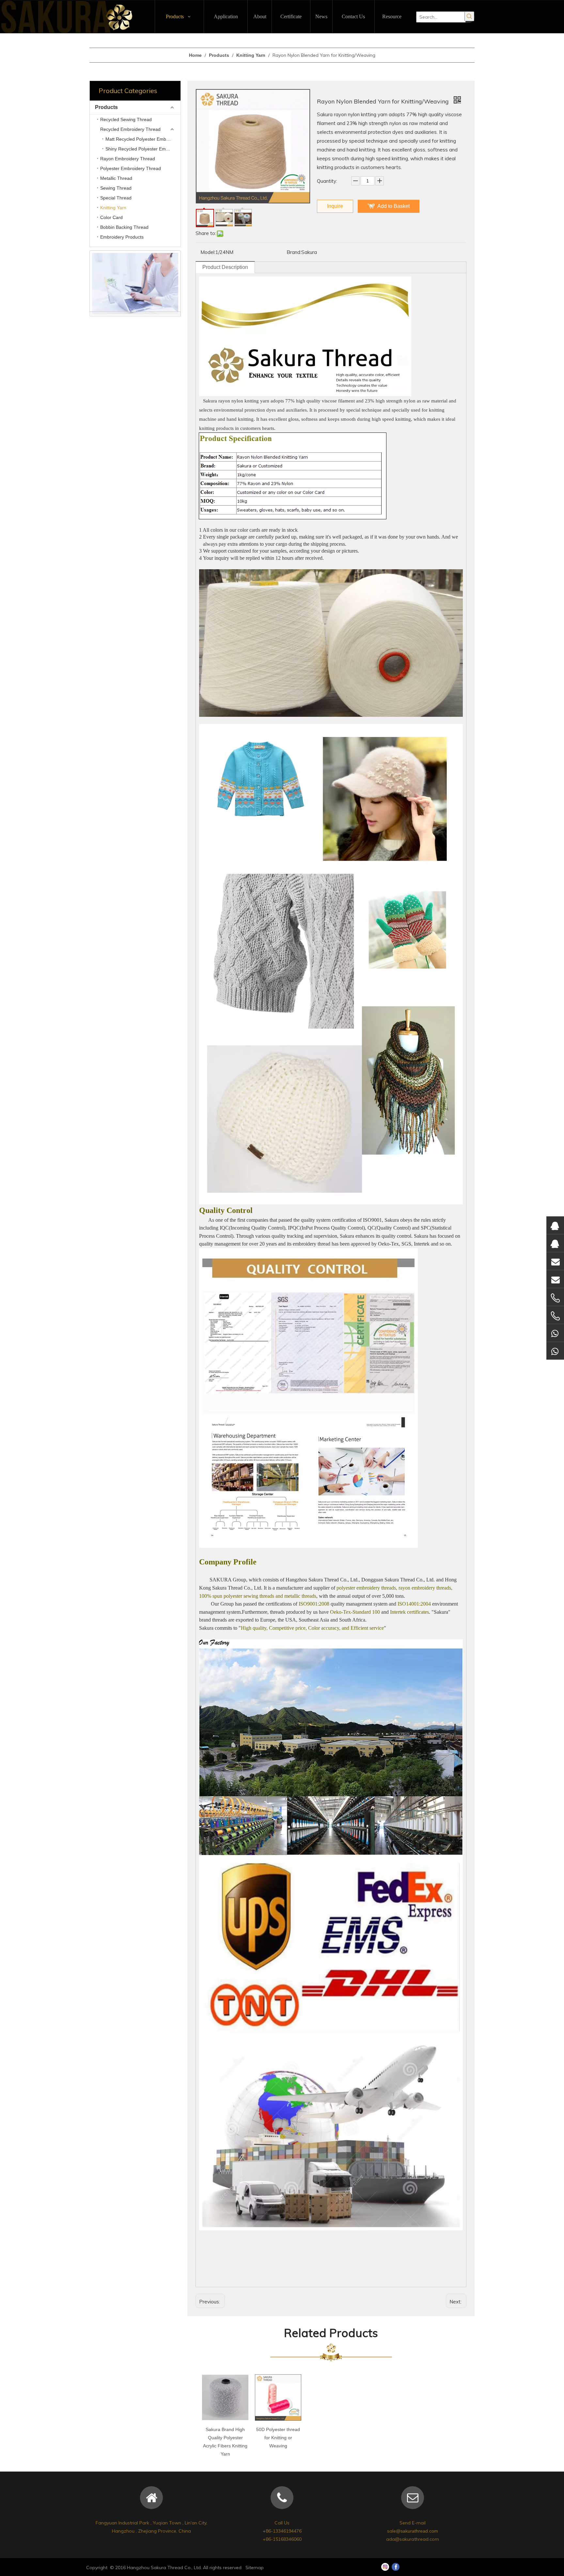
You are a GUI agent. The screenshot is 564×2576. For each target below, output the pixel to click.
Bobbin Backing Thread (124, 227)
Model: (208, 252)
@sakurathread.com (417, 2531)
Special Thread (116, 198)
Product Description (225, 267)
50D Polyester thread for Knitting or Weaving (278, 2438)
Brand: (294, 252)
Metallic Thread (116, 178)
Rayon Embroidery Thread (128, 159)
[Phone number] (555, 1298)
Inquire (335, 206)
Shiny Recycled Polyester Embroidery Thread (143, 149)
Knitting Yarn (113, 208)
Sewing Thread (116, 188)
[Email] (555, 1261)
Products (106, 107)
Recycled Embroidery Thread (130, 129)
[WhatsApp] (555, 1333)
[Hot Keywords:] (469, 16)
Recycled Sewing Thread (126, 119)
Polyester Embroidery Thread (131, 168)
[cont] (135, 283)
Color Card (111, 217)
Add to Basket (393, 206)
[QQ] (555, 1225)
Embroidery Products (122, 237)
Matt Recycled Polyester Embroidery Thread (143, 139)
